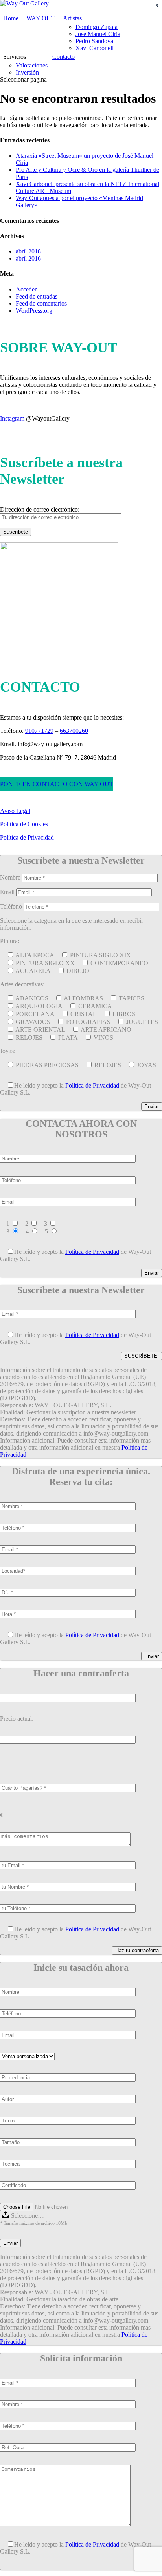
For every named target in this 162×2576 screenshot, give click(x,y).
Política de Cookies (24, 824)
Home (11, 18)
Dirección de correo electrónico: (40, 509)
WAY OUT (41, 18)
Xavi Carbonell (95, 48)
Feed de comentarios (41, 303)
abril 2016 (28, 258)
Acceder (26, 289)
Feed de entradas (37, 296)
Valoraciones (32, 65)
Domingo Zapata (97, 27)
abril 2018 (28, 251)
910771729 (39, 731)
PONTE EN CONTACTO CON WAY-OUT (57, 784)
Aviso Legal (15, 811)
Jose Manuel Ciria (98, 34)
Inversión (27, 72)
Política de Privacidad (27, 837)
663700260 (74, 731)
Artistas (72, 18)
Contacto (64, 57)
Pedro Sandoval (95, 41)
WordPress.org (34, 311)
